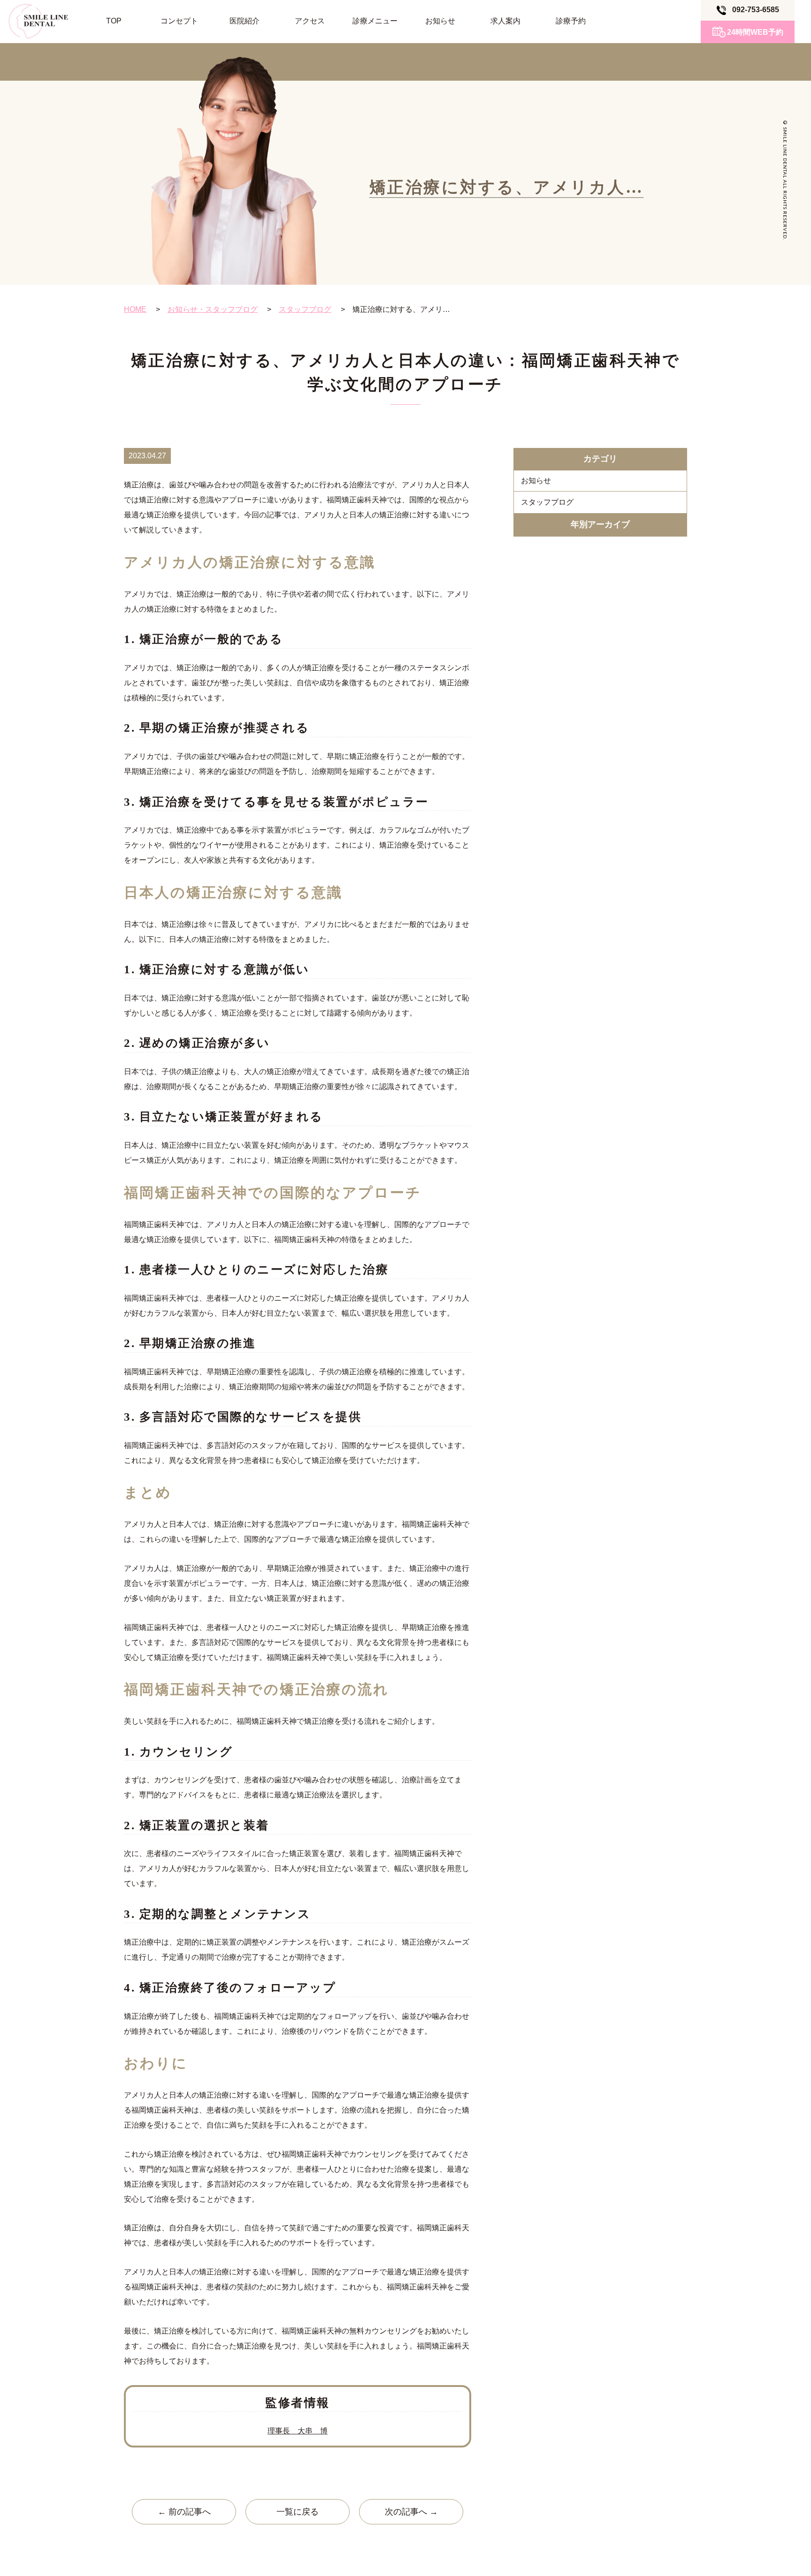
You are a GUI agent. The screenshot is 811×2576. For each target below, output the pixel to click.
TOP (114, 21)
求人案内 (505, 21)
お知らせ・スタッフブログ (213, 309)
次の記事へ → (411, 2512)
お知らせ (440, 21)
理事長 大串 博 (298, 2431)
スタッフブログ (305, 309)
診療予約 (571, 21)
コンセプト (179, 21)
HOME (135, 309)
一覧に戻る (298, 2512)
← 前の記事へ (184, 2512)
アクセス (310, 21)
